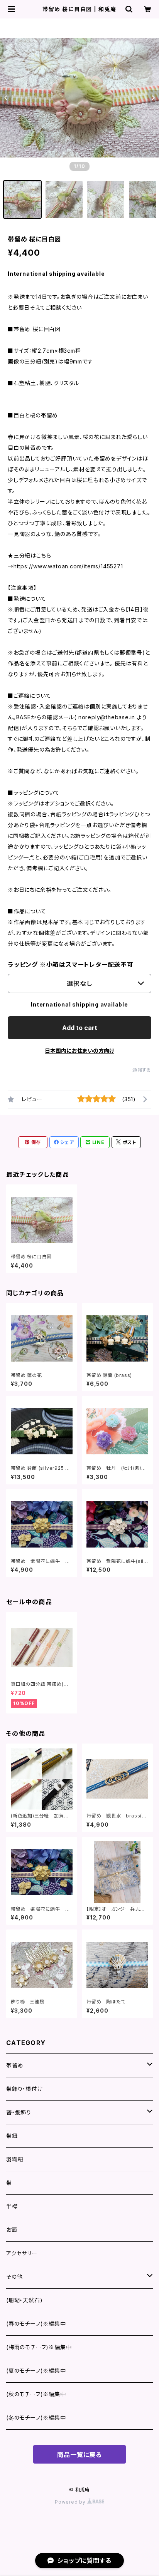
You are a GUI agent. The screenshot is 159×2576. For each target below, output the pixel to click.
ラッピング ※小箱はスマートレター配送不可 (71, 965)
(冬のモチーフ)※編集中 (36, 2418)
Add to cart (80, 1028)
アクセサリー (22, 2253)
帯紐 (12, 2136)
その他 (14, 2277)
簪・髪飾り (19, 2112)
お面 (12, 2230)
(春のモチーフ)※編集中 (36, 2324)
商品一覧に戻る (79, 2455)
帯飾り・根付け (25, 2089)
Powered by (71, 2502)
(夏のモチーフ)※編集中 (36, 2371)
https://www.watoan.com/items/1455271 (68, 566)
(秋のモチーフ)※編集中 (36, 2394)
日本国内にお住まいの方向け (79, 1051)
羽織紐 (15, 2159)
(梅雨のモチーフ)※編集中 (39, 2347)
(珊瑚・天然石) (24, 2300)
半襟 (12, 2206)
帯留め (15, 2065)
